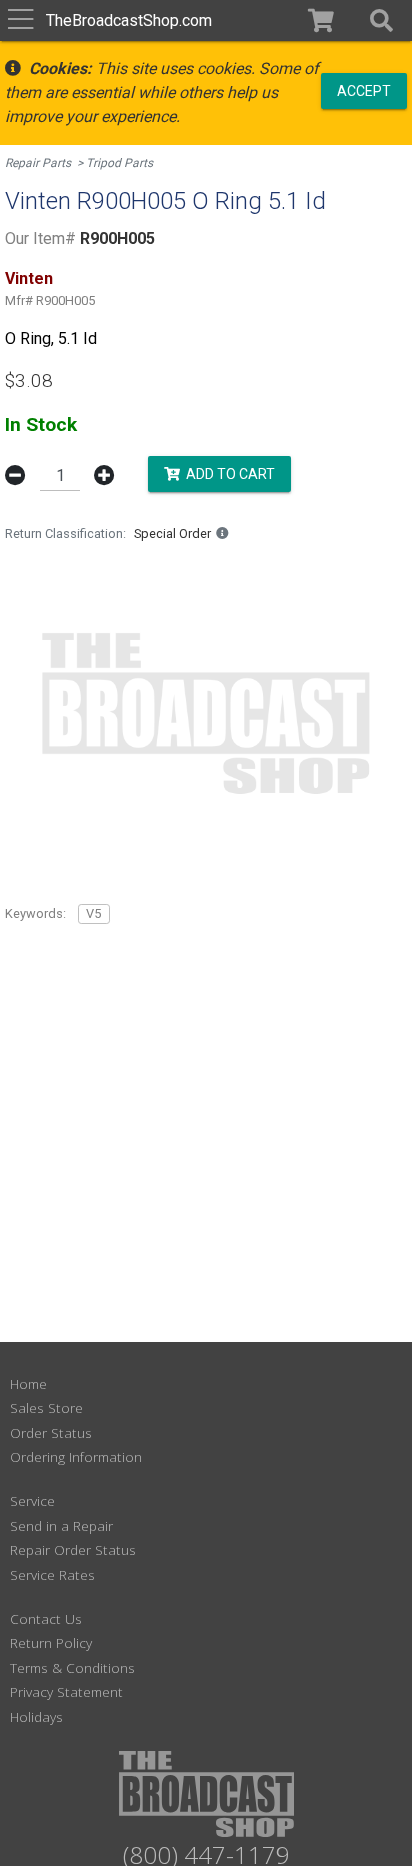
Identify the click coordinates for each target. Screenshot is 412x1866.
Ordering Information (76, 1456)
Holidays (36, 1716)
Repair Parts (38, 163)
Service (32, 1500)
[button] (381, 20)
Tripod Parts (119, 163)
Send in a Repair (61, 1525)
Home (28, 1383)
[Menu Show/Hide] (20, 20)
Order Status (51, 1432)
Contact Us (46, 1618)
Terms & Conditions (72, 1667)
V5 (93, 913)
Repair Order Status (73, 1549)
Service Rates (52, 1574)
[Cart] (321, 20)
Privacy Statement (66, 1691)
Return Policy (51, 1642)
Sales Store (46, 1407)
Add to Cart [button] (227, 474)
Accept (364, 90)
